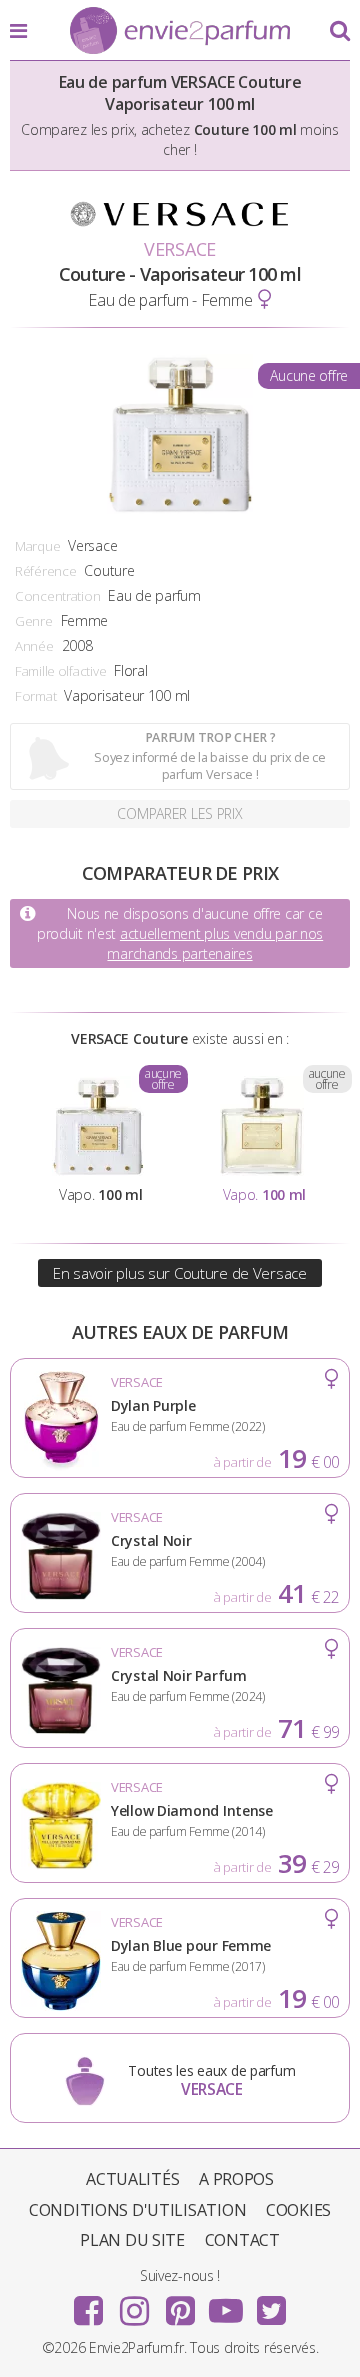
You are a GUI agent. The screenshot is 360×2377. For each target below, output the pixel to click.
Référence (45, 571)
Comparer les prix (179, 813)
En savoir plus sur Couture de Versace (180, 1273)
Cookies (298, 2210)
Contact (242, 2240)
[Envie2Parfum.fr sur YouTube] (226, 2304)
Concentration (57, 596)
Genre (34, 621)
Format (35, 696)
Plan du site (132, 2240)
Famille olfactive (60, 671)
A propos (236, 2179)
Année (34, 646)
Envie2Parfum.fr (180, 32)
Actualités (132, 2179)
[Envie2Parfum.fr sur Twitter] (271, 2304)
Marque (37, 546)
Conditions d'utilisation (137, 2210)
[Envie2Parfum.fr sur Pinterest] (180, 2304)
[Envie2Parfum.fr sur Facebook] (89, 2304)
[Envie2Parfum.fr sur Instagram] (134, 2304)
